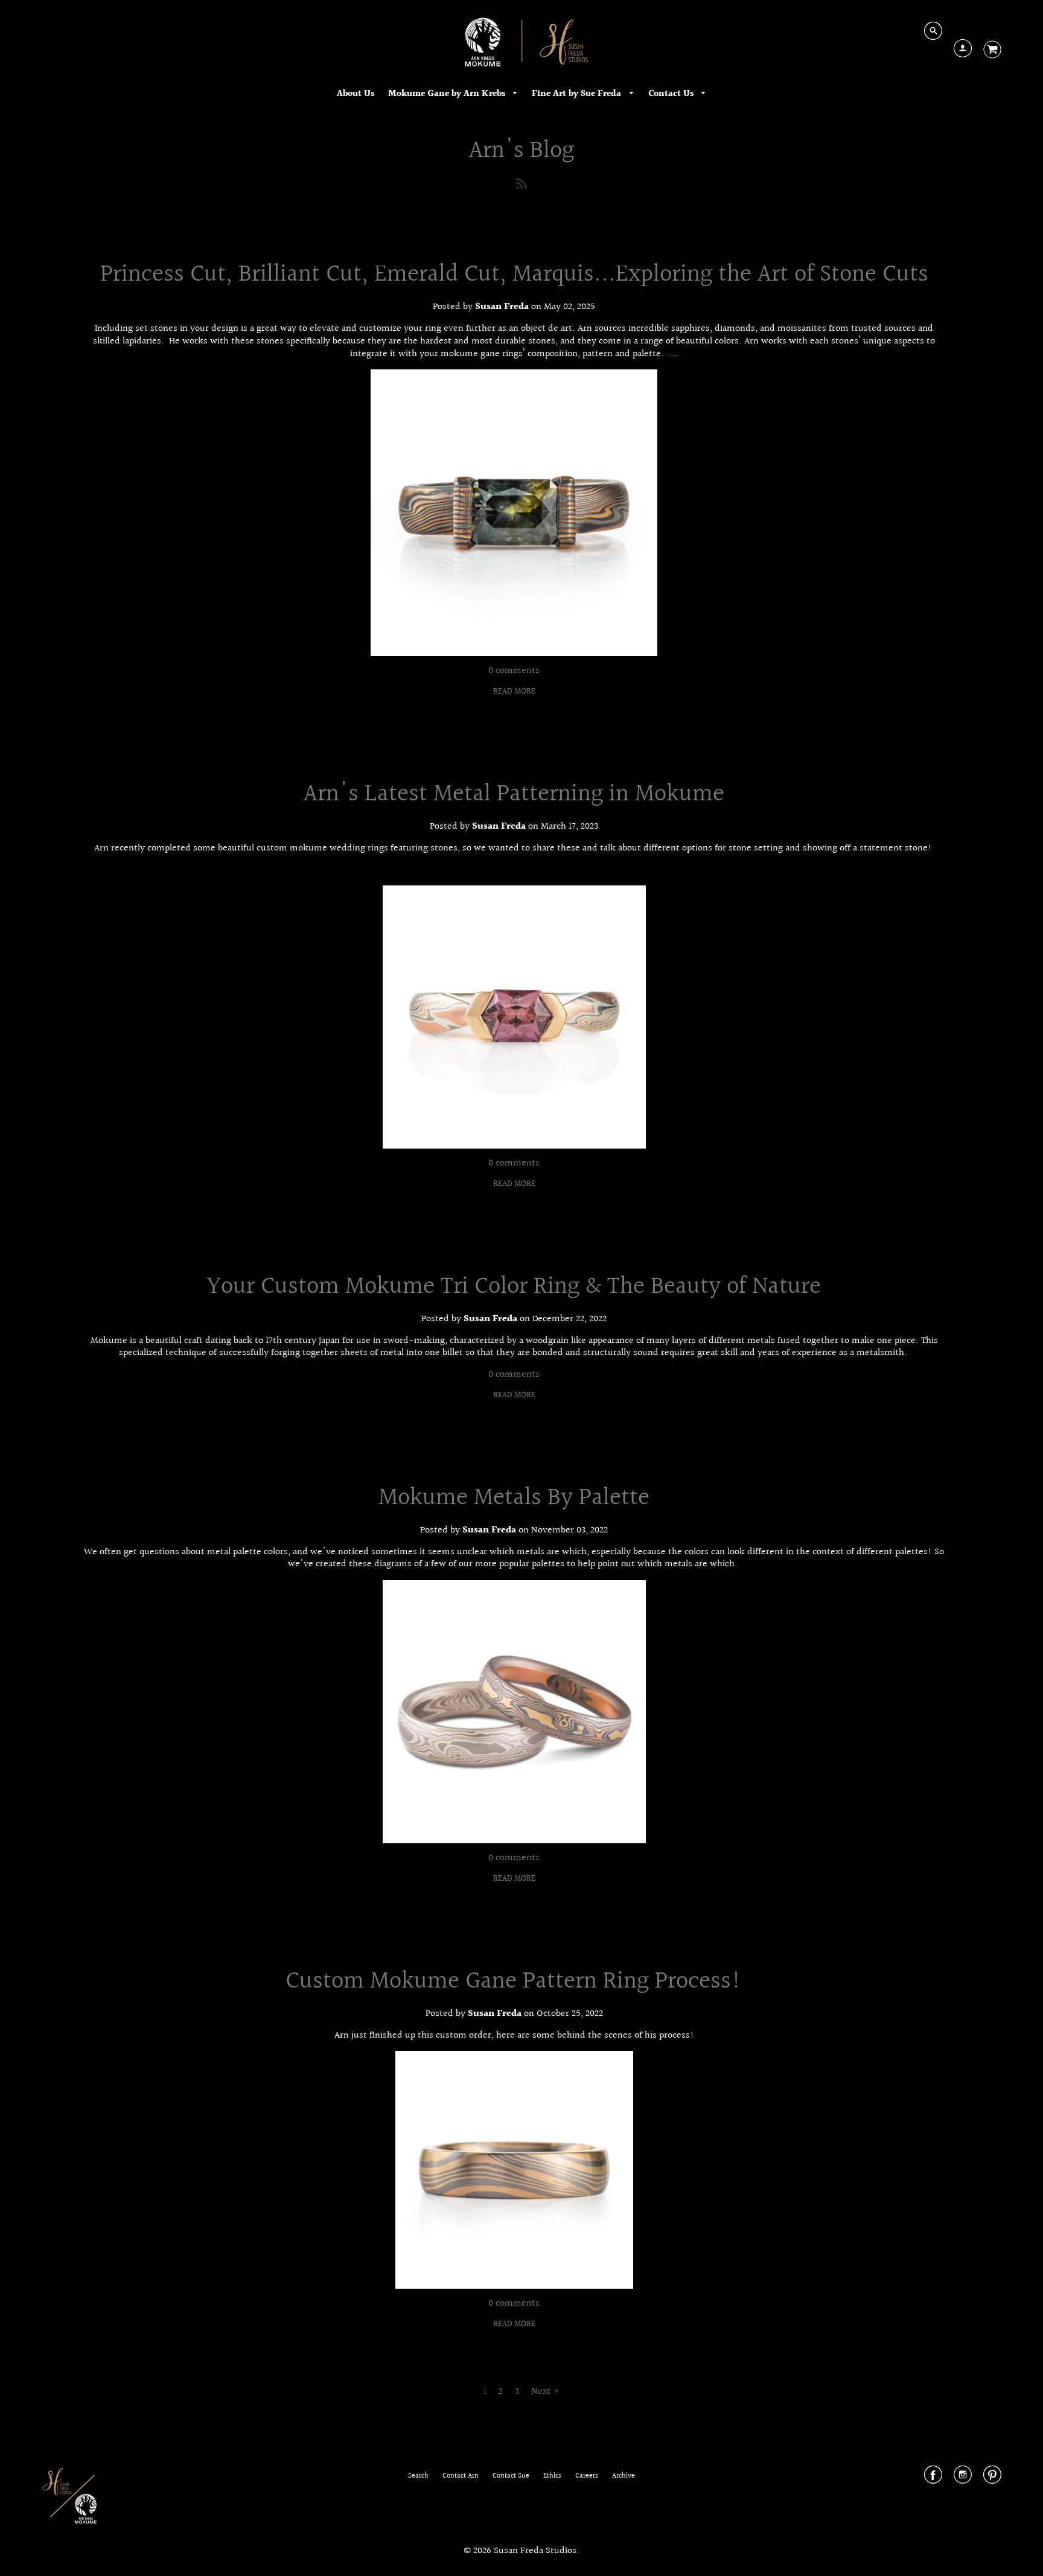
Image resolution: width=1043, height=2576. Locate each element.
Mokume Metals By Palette (514, 1498)
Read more (514, 692)
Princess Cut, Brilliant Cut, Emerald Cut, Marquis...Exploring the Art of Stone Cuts (514, 274)
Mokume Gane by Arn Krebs (448, 94)
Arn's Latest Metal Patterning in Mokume (514, 794)
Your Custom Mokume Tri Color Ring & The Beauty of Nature (514, 1286)
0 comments (514, 671)
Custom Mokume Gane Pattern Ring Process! (514, 1981)
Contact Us (672, 94)
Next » (545, 2392)
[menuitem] (356, 94)
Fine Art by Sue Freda (578, 94)
